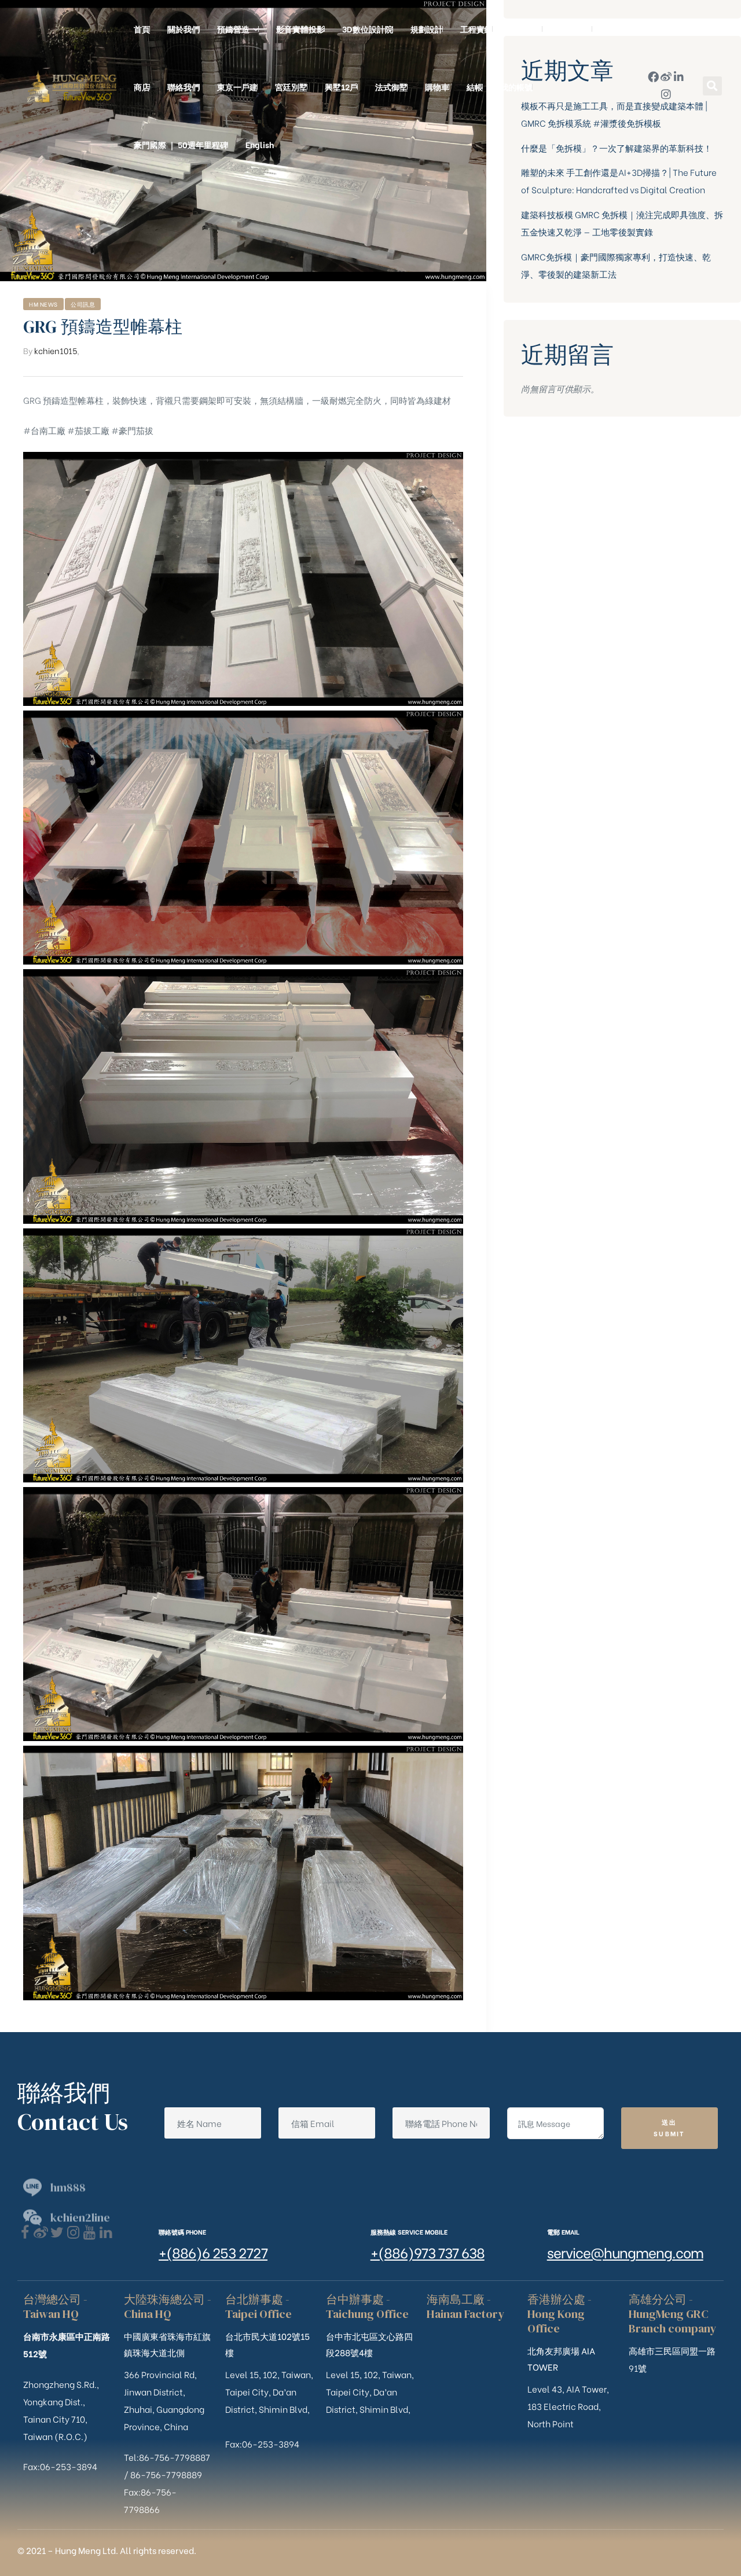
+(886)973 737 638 (428, 2252)
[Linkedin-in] (679, 77)
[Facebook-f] (653, 77)
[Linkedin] (106, 2233)
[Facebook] (25, 2233)
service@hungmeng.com (625, 2252)
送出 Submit (670, 2128)
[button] (712, 86)
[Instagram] (666, 94)
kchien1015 (56, 350)
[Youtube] (89, 2233)
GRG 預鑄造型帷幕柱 (103, 327)
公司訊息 (83, 304)
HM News (43, 304)
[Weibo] (666, 77)
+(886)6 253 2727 (213, 2252)
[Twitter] (57, 2233)
